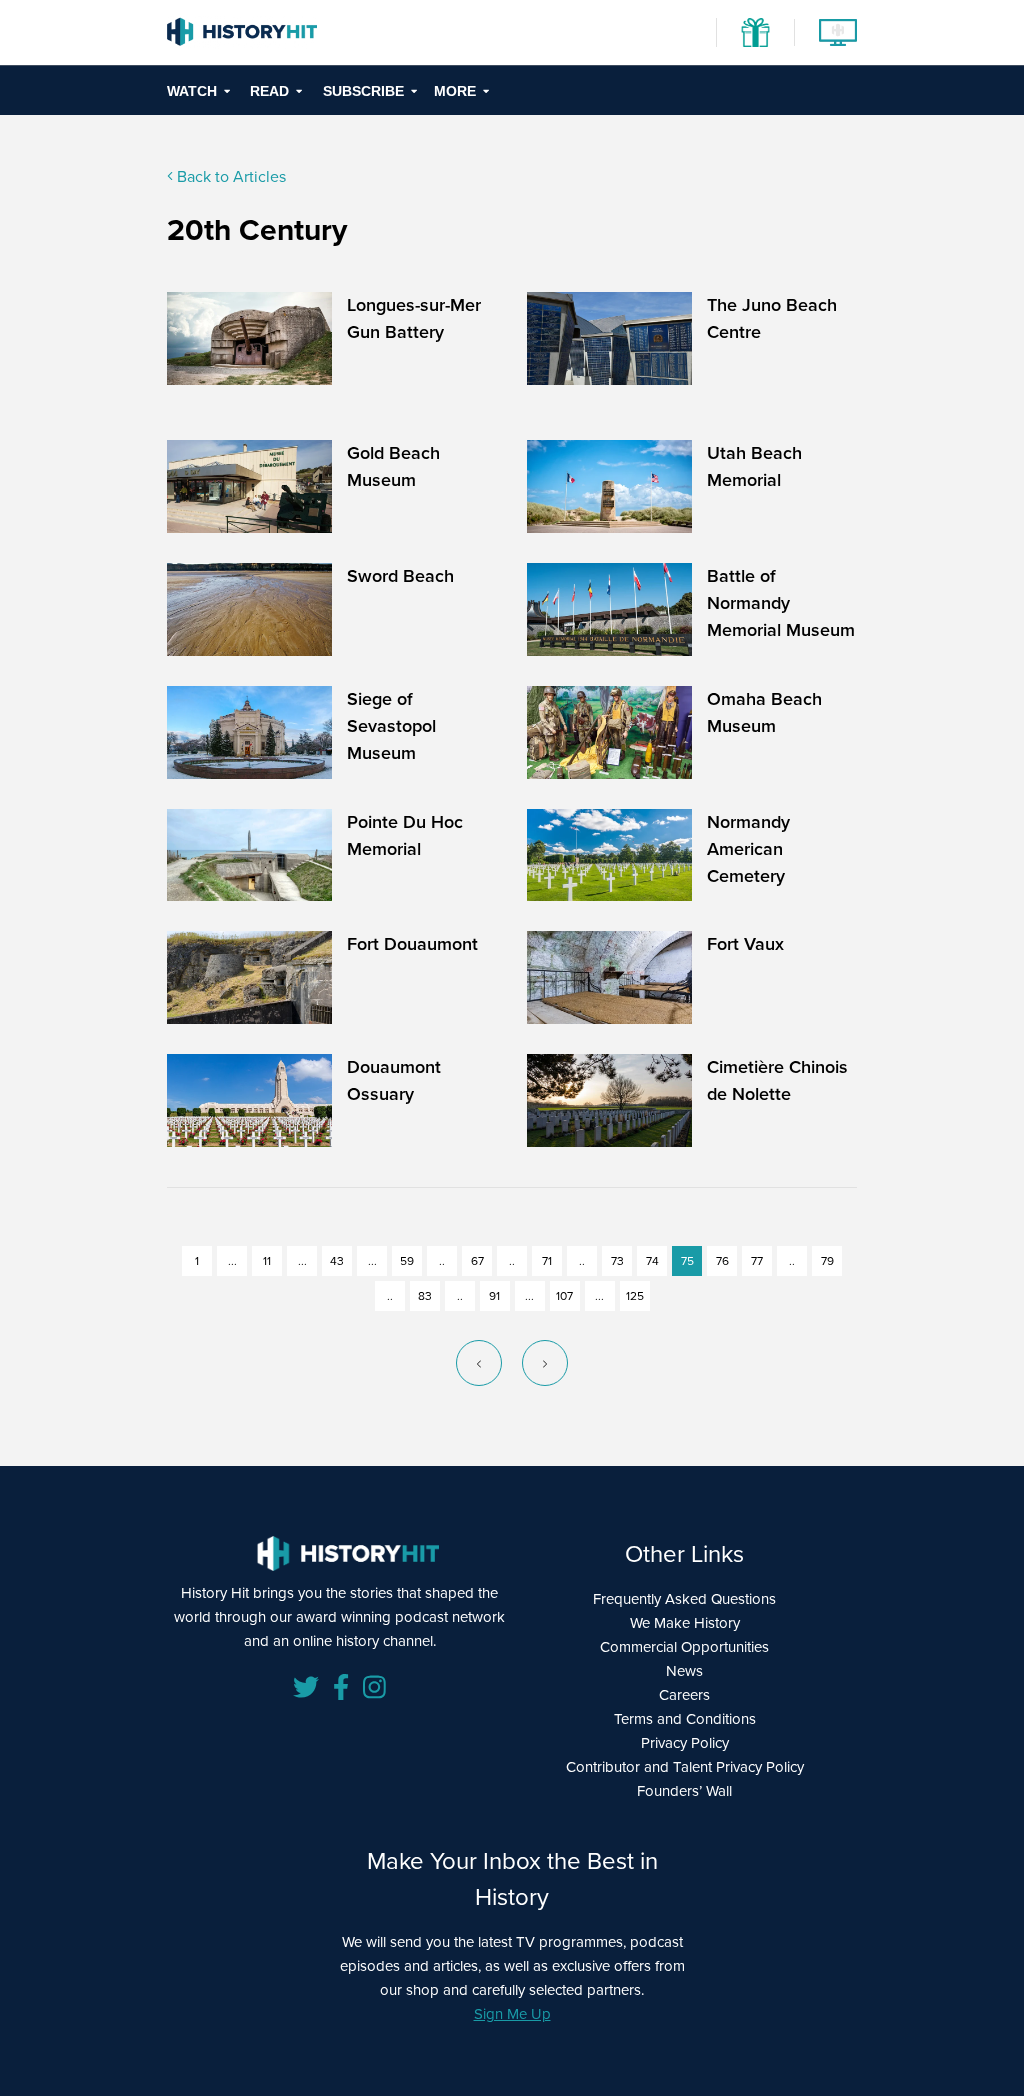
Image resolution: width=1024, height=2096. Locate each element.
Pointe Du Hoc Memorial (405, 835)
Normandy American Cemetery (748, 849)
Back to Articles (229, 176)
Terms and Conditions (685, 1719)
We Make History (685, 1623)
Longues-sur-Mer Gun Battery (414, 318)
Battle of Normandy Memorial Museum (781, 603)
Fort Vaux (745, 944)
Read (269, 91)
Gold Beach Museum (393, 466)
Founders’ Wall (684, 1791)
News (684, 1671)
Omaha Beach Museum (764, 712)
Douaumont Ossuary (394, 1080)
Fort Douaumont (412, 944)
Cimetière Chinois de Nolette (777, 1080)
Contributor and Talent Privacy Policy (685, 1767)
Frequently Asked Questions (684, 1599)
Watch (192, 91)
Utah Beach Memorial (754, 466)
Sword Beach (400, 576)
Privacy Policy (685, 1743)
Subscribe (363, 91)
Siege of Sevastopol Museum (391, 726)
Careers (684, 1695)
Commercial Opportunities (684, 1647)
